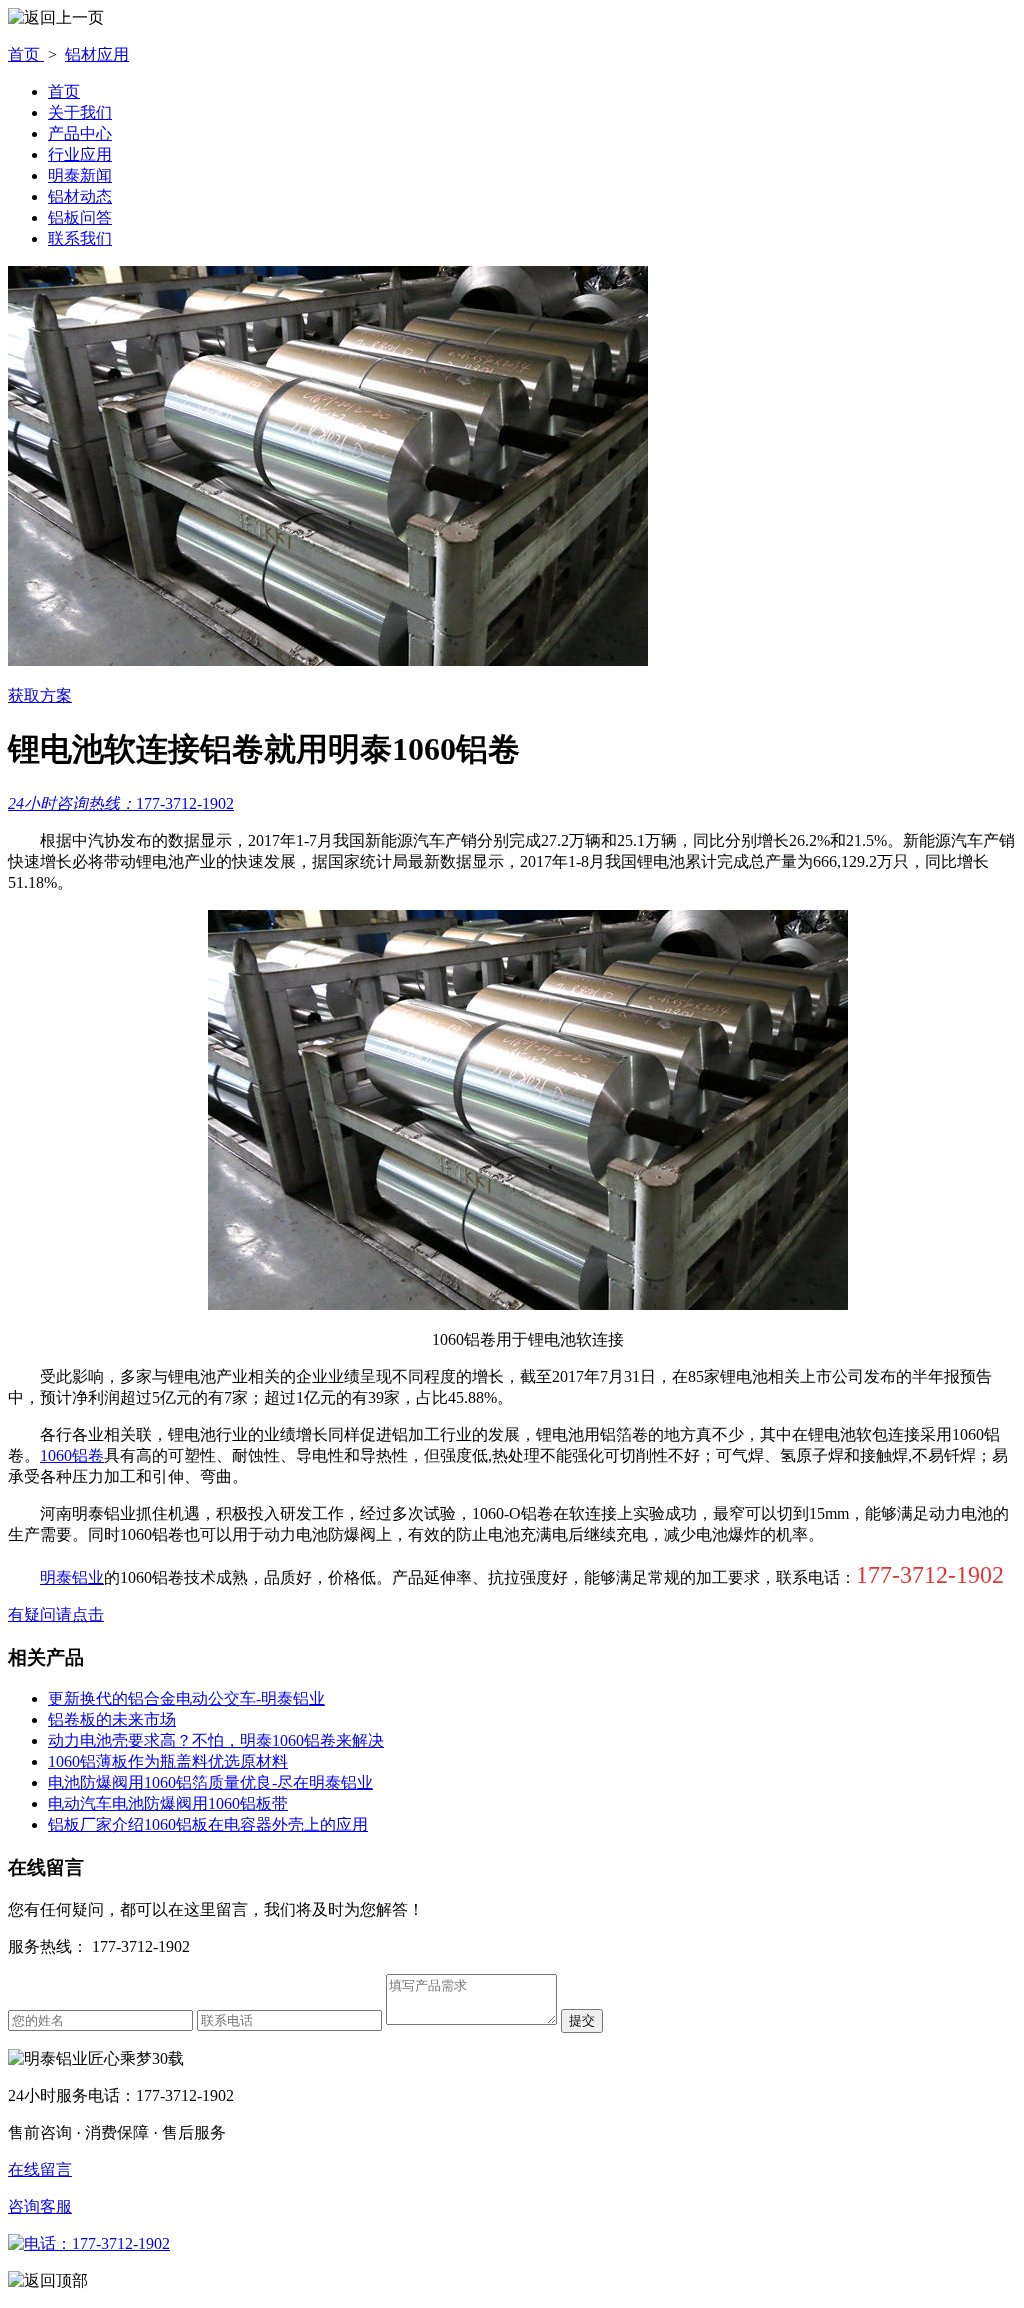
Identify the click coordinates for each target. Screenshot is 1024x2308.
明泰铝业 (72, 1577)
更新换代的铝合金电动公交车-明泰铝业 (186, 1698)
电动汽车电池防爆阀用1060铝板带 (168, 1803)
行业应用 (80, 154)
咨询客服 (40, 2206)
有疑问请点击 (56, 1614)
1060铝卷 (72, 1455)
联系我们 (80, 238)
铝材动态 (80, 196)
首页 (26, 54)
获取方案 (40, 695)
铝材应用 (97, 54)
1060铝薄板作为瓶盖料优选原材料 (168, 1761)
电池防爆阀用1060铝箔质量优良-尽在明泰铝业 (210, 1782)
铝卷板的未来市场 (112, 1719)
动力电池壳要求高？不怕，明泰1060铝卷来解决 (216, 1740)
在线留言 (40, 2169)
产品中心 (80, 133)
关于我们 (80, 112)
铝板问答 (80, 217)
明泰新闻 (80, 175)
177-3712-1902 (121, 803)
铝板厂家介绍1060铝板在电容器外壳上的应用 (208, 1824)
